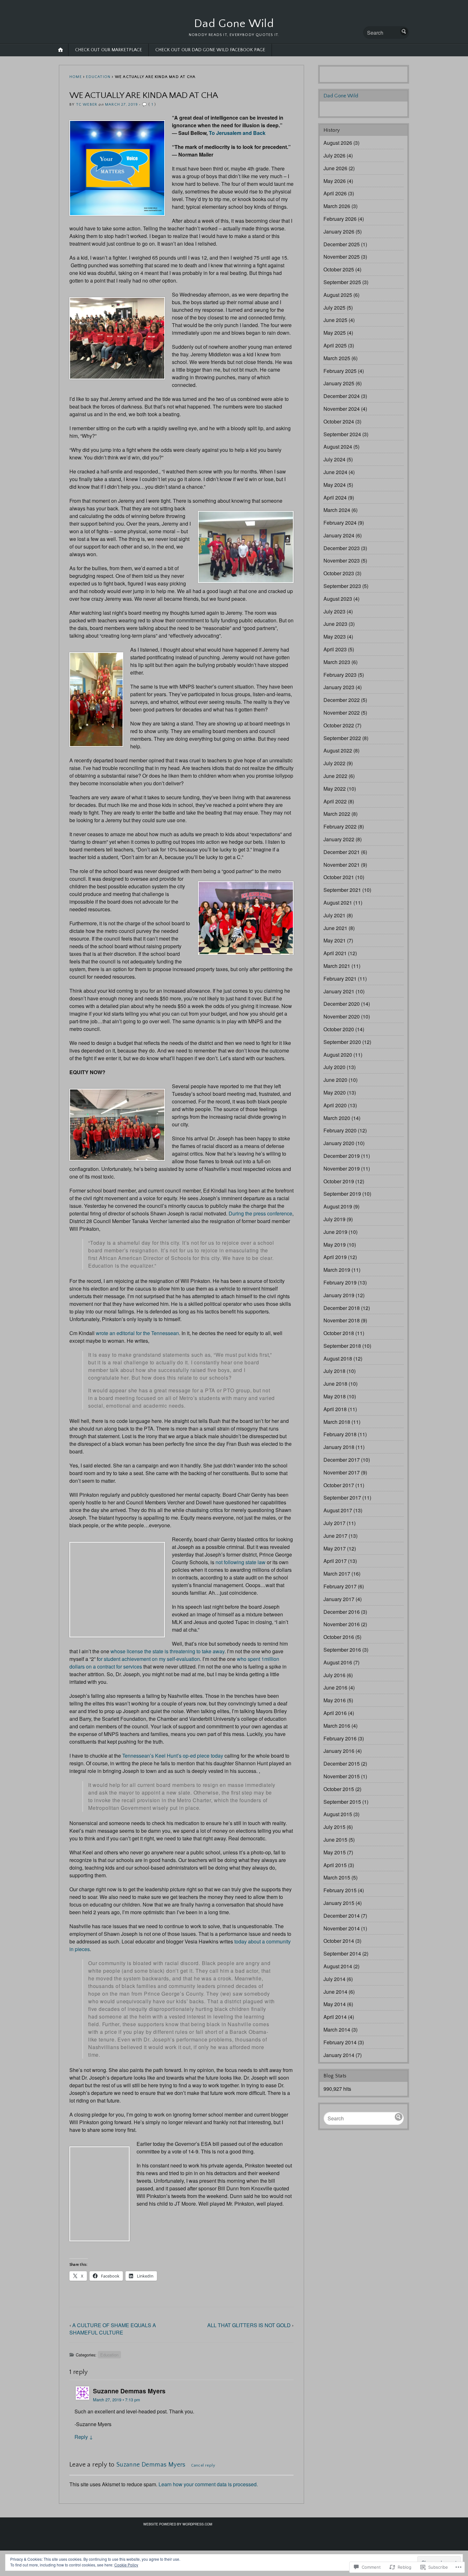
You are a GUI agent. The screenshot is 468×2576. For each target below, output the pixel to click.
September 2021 (342, 890)
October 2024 (339, 421)
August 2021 (338, 903)
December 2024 (342, 396)
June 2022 (335, 776)
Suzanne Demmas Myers (151, 2465)
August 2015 (338, 1814)
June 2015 (335, 1840)
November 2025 (342, 257)
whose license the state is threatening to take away (167, 1651)
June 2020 (335, 1080)
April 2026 (335, 193)
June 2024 (335, 472)
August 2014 (338, 1966)
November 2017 (342, 1472)
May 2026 (335, 181)
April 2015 (335, 1865)
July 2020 (334, 1067)
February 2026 (340, 219)
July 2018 (334, 1371)
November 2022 (342, 713)
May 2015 (335, 1852)
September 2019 (342, 1194)
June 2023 (335, 624)
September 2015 (342, 1802)
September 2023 (342, 586)
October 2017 (339, 1485)
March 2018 (337, 1422)
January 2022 (339, 839)
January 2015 (339, 1903)
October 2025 (339, 269)
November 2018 (342, 1320)
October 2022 (339, 725)
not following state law (241, 1562)
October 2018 (339, 1333)
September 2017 (342, 1498)
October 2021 (339, 877)
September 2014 (342, 1953)
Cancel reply (203, 2465)
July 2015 (334, 1827)
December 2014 (342, 1916)
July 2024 (334, 459)
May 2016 (335, 1700)
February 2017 (340, 1586)
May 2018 (335, 1396)
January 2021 (339, 991)
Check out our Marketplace (109, 50)
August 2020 (338, 1055)
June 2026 (335, 168)
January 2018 (339, 1447)
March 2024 (337, 510)
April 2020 (335, 1105)
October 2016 (339, 1637)
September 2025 (342, 282)
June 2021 (335, 928)
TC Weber (87, 105)
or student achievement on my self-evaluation (149, 1659)
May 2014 (335, 2004)
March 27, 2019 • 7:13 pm (117, 2400)
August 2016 (338, 1662)
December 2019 (342, 1156)
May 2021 (335, 940)
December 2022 (342, 700)
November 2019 (342, 1169)
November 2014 (342, 1928)
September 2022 (342, 738)
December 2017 (342, 1460)
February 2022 (340, 826)
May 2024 (335, 485)
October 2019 (339, 1181)
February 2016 (340, 1738)
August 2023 (338, 599)
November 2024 (342, 409)
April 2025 (335, 345)
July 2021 (334, 915)
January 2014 (339, 2055)
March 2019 (337, 1270)
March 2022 (337, 814)
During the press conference (260, 1213)
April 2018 (335, 1409)
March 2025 (337, 358)
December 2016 (342, 1612)
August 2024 (338, 447)
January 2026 (339, 231)
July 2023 (334, 611)
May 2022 (335, 789)
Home (76, 77)
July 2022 (334, 763)
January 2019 (339, 1295)
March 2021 (337, 966)
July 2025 (334, 308)
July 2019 (334, 1219)
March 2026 (337, 206)
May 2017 (335, 1548)
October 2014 (339, 1941)
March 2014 (337, 2030)
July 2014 (334, 1979)
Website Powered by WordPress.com (178, 2524)
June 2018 (335, 1384)
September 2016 (342, 1650)
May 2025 (335, 333)
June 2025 (335, 320)
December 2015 (342, 1764)
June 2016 (335, 1687)
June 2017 (335, 1536)
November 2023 (342, 560)
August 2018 (338, 1358)
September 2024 (342, 434)
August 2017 (338, 1510)
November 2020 (342, 1016)
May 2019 (335, 1245)
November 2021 (342, 865)
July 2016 (334, 1675)
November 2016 (342, 1624)
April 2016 (335, 1713)
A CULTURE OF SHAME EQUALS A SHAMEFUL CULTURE (113, 2329)
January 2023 (339, 687)
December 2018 (342, 1308)
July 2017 (334, 1523)
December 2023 (342, 548)
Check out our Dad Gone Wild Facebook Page (210, 50)
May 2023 (335, 637)
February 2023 (340, 675)
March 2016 (337, 1726)
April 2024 (335, 497)
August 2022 (338, 750)
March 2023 (337, 662)
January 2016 (339, 1751)
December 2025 (342, 244)
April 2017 (335, 1561)
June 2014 (335, 1992)
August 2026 (338, 143)
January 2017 (339, 1599)
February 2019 (340, 1282)
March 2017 (337, 1574)
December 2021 (342, 852)
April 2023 (335, 649)
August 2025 (338, 295)
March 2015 (337, 1877)
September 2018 (342, 1346)
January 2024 (339, 535)
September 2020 (342, 1042)
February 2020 (340, 1130)
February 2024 (340, 523)
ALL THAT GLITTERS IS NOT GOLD (249, 2325)
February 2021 (340, 979)
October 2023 (339, 573)
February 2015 (340, 1890)
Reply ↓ (84, 2437)
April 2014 (335, 2017)
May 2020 (335, 1092)
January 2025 (339, 383)
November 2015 (342, 1776)
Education (98, 77)
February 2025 (340, 371)
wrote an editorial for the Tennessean (137, 1333)
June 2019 (335, 1232)
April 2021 (335, 953)
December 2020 (342, 1004)
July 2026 (334, 155)
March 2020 (337, 1118)
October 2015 (339, 1789)
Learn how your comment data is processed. (208, 2484)
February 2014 (340, 2042)
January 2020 (339, 1143)
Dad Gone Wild (234, 24)
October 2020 (339, 1029)
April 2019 (335, 1257)
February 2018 (340, 1434)
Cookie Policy (126, 2565)
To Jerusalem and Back (237, 133)
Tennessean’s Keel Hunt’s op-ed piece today (173, 1756)
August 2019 (338, 1206)
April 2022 (335, 801)
